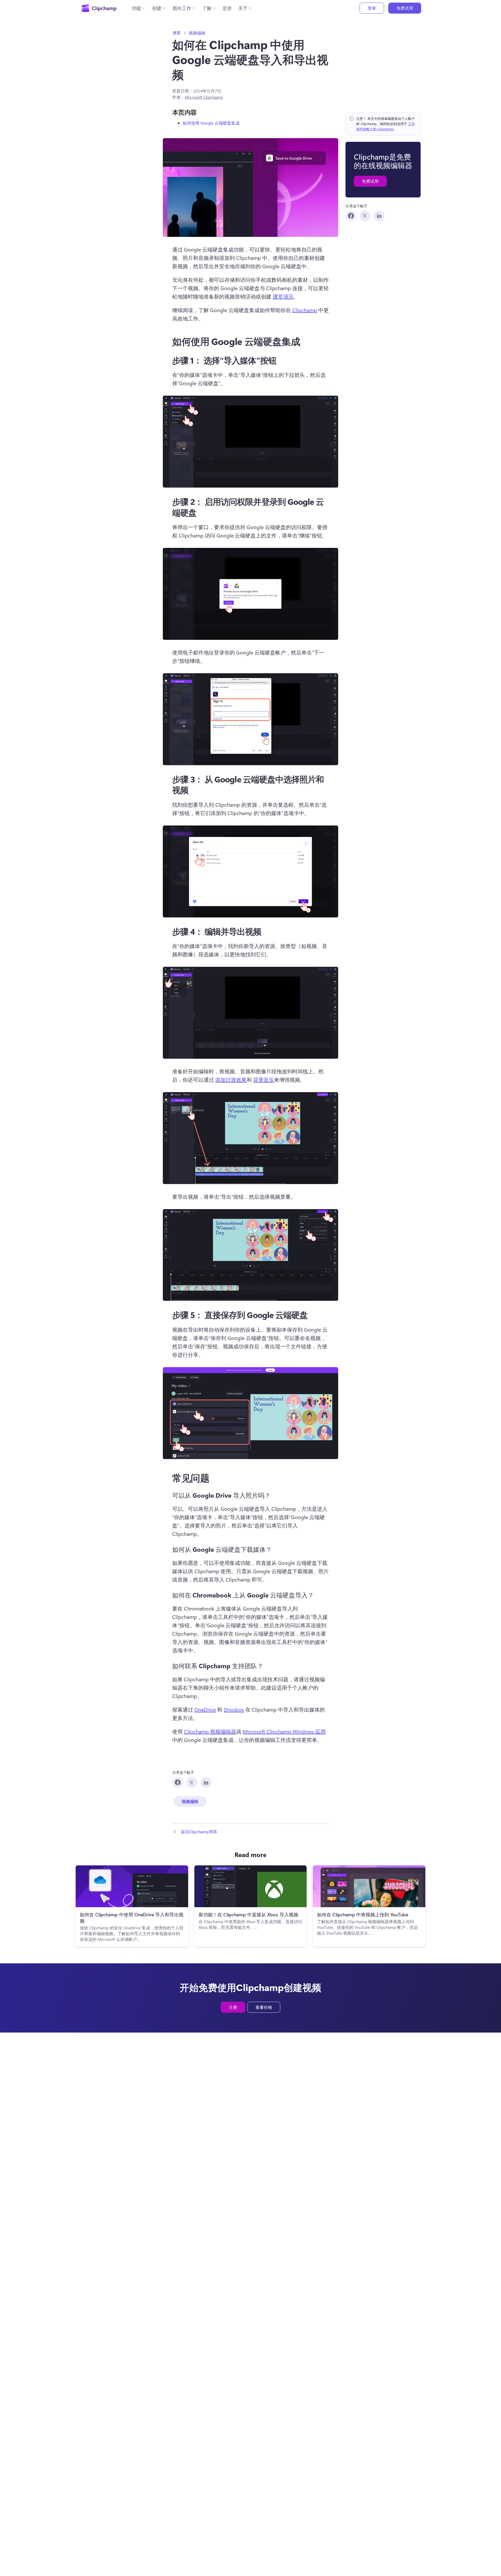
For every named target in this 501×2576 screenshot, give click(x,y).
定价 (227, 8)
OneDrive (205, 1709)
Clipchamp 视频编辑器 (210, 1731)
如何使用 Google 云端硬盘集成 (211, 123)
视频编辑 (197, 33)
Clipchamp (305, 310)
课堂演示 (283, 296)
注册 (233, 2007)
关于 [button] (243, 8)
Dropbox (234, 1709)
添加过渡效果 (231, 1079)
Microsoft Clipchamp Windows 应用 (284, 1731)
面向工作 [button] (182, 8)
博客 (177, 33)
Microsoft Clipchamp (204, 97)
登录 (372, 8)
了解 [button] (207, 8)
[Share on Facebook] (351, 216)
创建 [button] (157, 8)
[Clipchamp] (99, 8)
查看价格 (264, 2007)
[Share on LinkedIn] (379, 216)
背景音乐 (264, 1079)
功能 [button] (136, 8)
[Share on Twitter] (365, 216)
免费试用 (405, 8)
